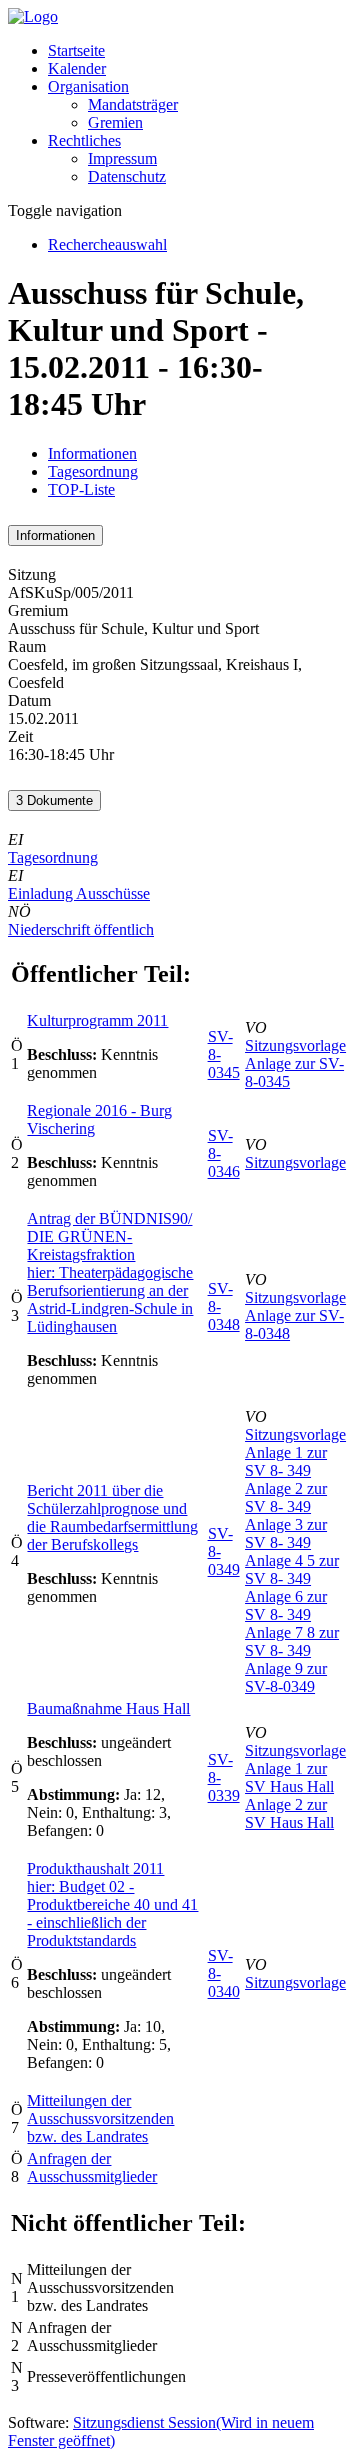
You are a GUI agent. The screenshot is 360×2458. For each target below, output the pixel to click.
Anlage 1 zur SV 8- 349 (286, 1461)
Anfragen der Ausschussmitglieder (92, 2167)
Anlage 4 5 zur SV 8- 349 (292, 1569)
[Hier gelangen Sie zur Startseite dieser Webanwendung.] (33, 16)
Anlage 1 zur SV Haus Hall (289, 1777)
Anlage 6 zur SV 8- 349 (286, 1605)
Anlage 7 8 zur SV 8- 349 (292, 1641)
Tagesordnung (93, 471)
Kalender (77, 68)
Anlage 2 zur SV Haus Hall (289, 1813)
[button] (88, 86)
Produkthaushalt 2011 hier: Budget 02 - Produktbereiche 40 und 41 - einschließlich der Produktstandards (112, 1904)
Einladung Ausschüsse (79, 893)
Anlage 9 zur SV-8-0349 (286, 1677)
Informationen (92, 453)
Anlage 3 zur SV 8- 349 (286, 1533)
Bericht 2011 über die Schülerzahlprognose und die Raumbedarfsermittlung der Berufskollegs (112, 1517)
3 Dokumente (54, 800)
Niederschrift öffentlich (81, 929)
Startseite (76, 50)
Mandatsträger (133, 104)
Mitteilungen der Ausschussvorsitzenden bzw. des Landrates (100, 2118)
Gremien (115, 122)
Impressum (122, 158)
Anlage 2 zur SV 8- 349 (286, 1497)
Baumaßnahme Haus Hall (108, 1708)
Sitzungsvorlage (295, 1045)
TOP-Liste (81, 489)
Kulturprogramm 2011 (97, 1020)
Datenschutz (127, 176)
